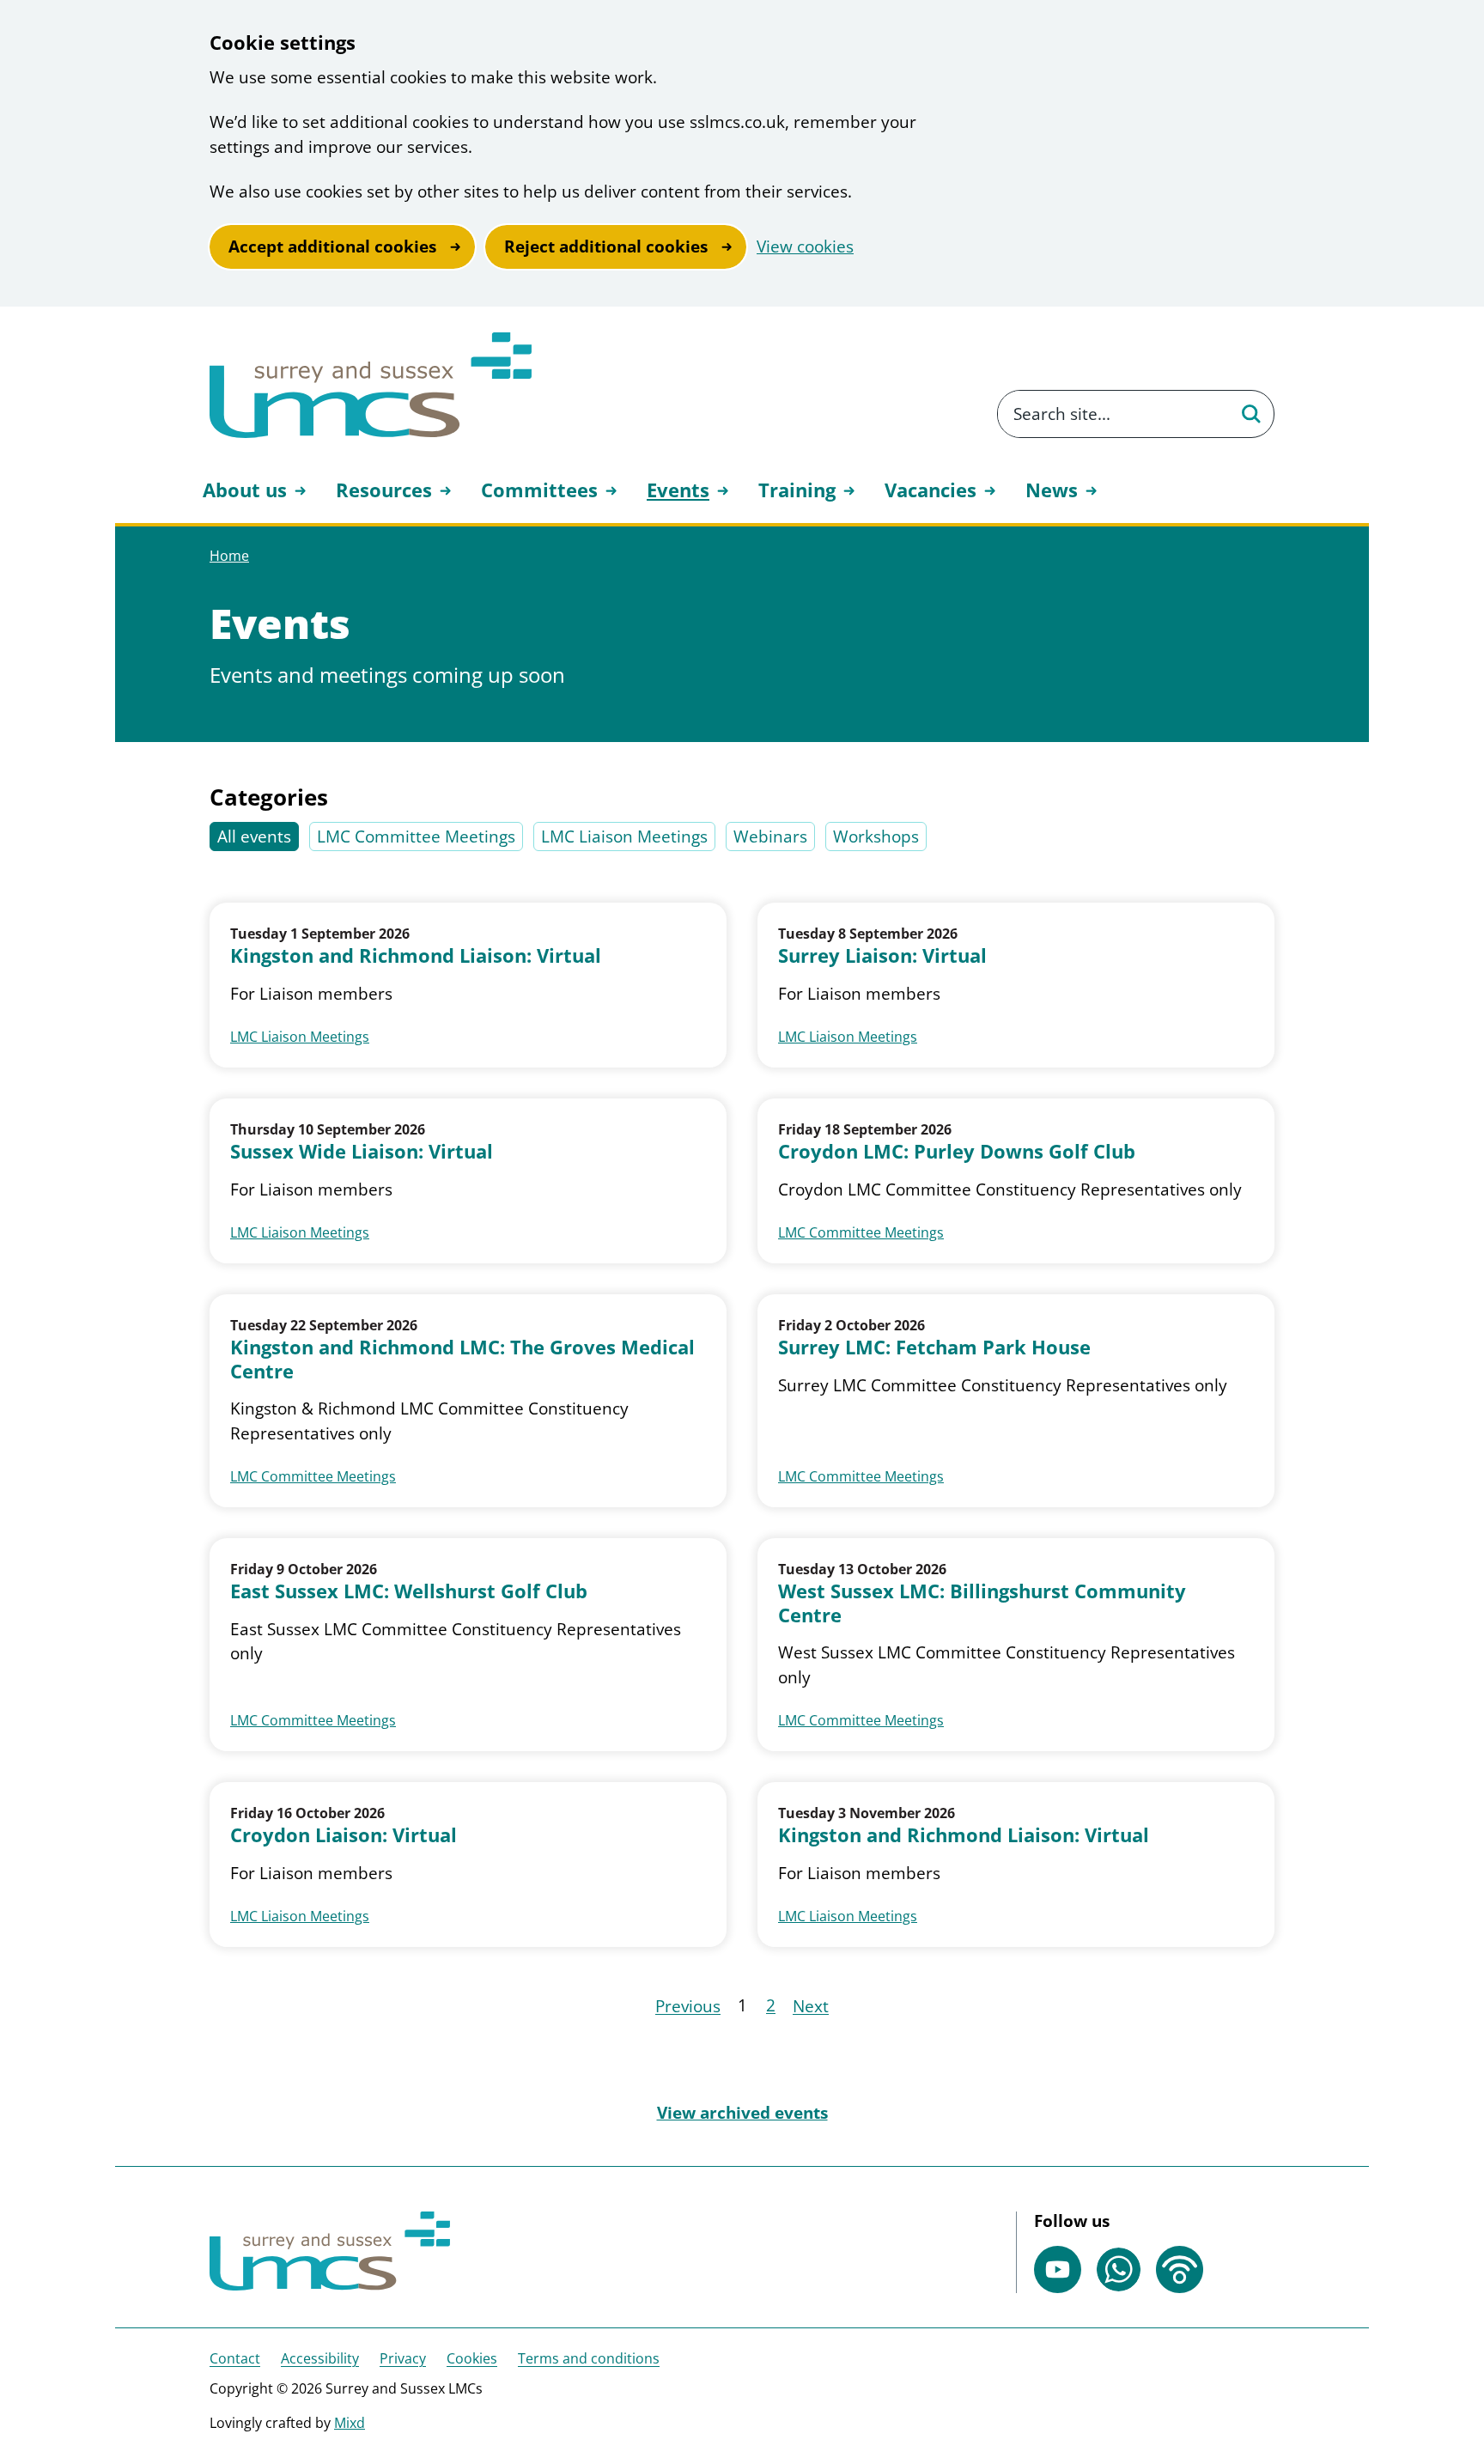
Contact (235, 2358)
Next (811, 2006)
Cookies (472, 2358)
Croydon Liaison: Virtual (344, 1835)
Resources (384, 490)
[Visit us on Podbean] (1180, 2269)
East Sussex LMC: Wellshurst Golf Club (409, 1591)
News (1052, 490)
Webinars (770, 837)
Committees (539, 490)
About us (245, 490)
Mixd (350, 2423)
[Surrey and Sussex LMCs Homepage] (371, 385)
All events (254, 837)
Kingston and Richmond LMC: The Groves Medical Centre (462, 1359)
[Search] (1250, 414)
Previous (688, 2006)
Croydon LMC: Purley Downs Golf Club (957, 1152)
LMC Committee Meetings (416, 837)
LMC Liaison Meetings (624, 837)
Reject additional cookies (606, 246)
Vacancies (931, 490)
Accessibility (320, 2358)
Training (797, 490)
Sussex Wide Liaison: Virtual (362, 1152)
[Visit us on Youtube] (1058, 2269)
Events (678, 490)
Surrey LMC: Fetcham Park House (934, 1348)
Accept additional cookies (332, 246)
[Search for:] (1113, 414)
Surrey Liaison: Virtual (882, 956)
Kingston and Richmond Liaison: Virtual (416, 956)
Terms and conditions (589, 2358)
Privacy (403, 2358)
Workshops (876, 837)
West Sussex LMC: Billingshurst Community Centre (982, 1603)
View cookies (805, 246)
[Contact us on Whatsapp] (1119, 2269)
